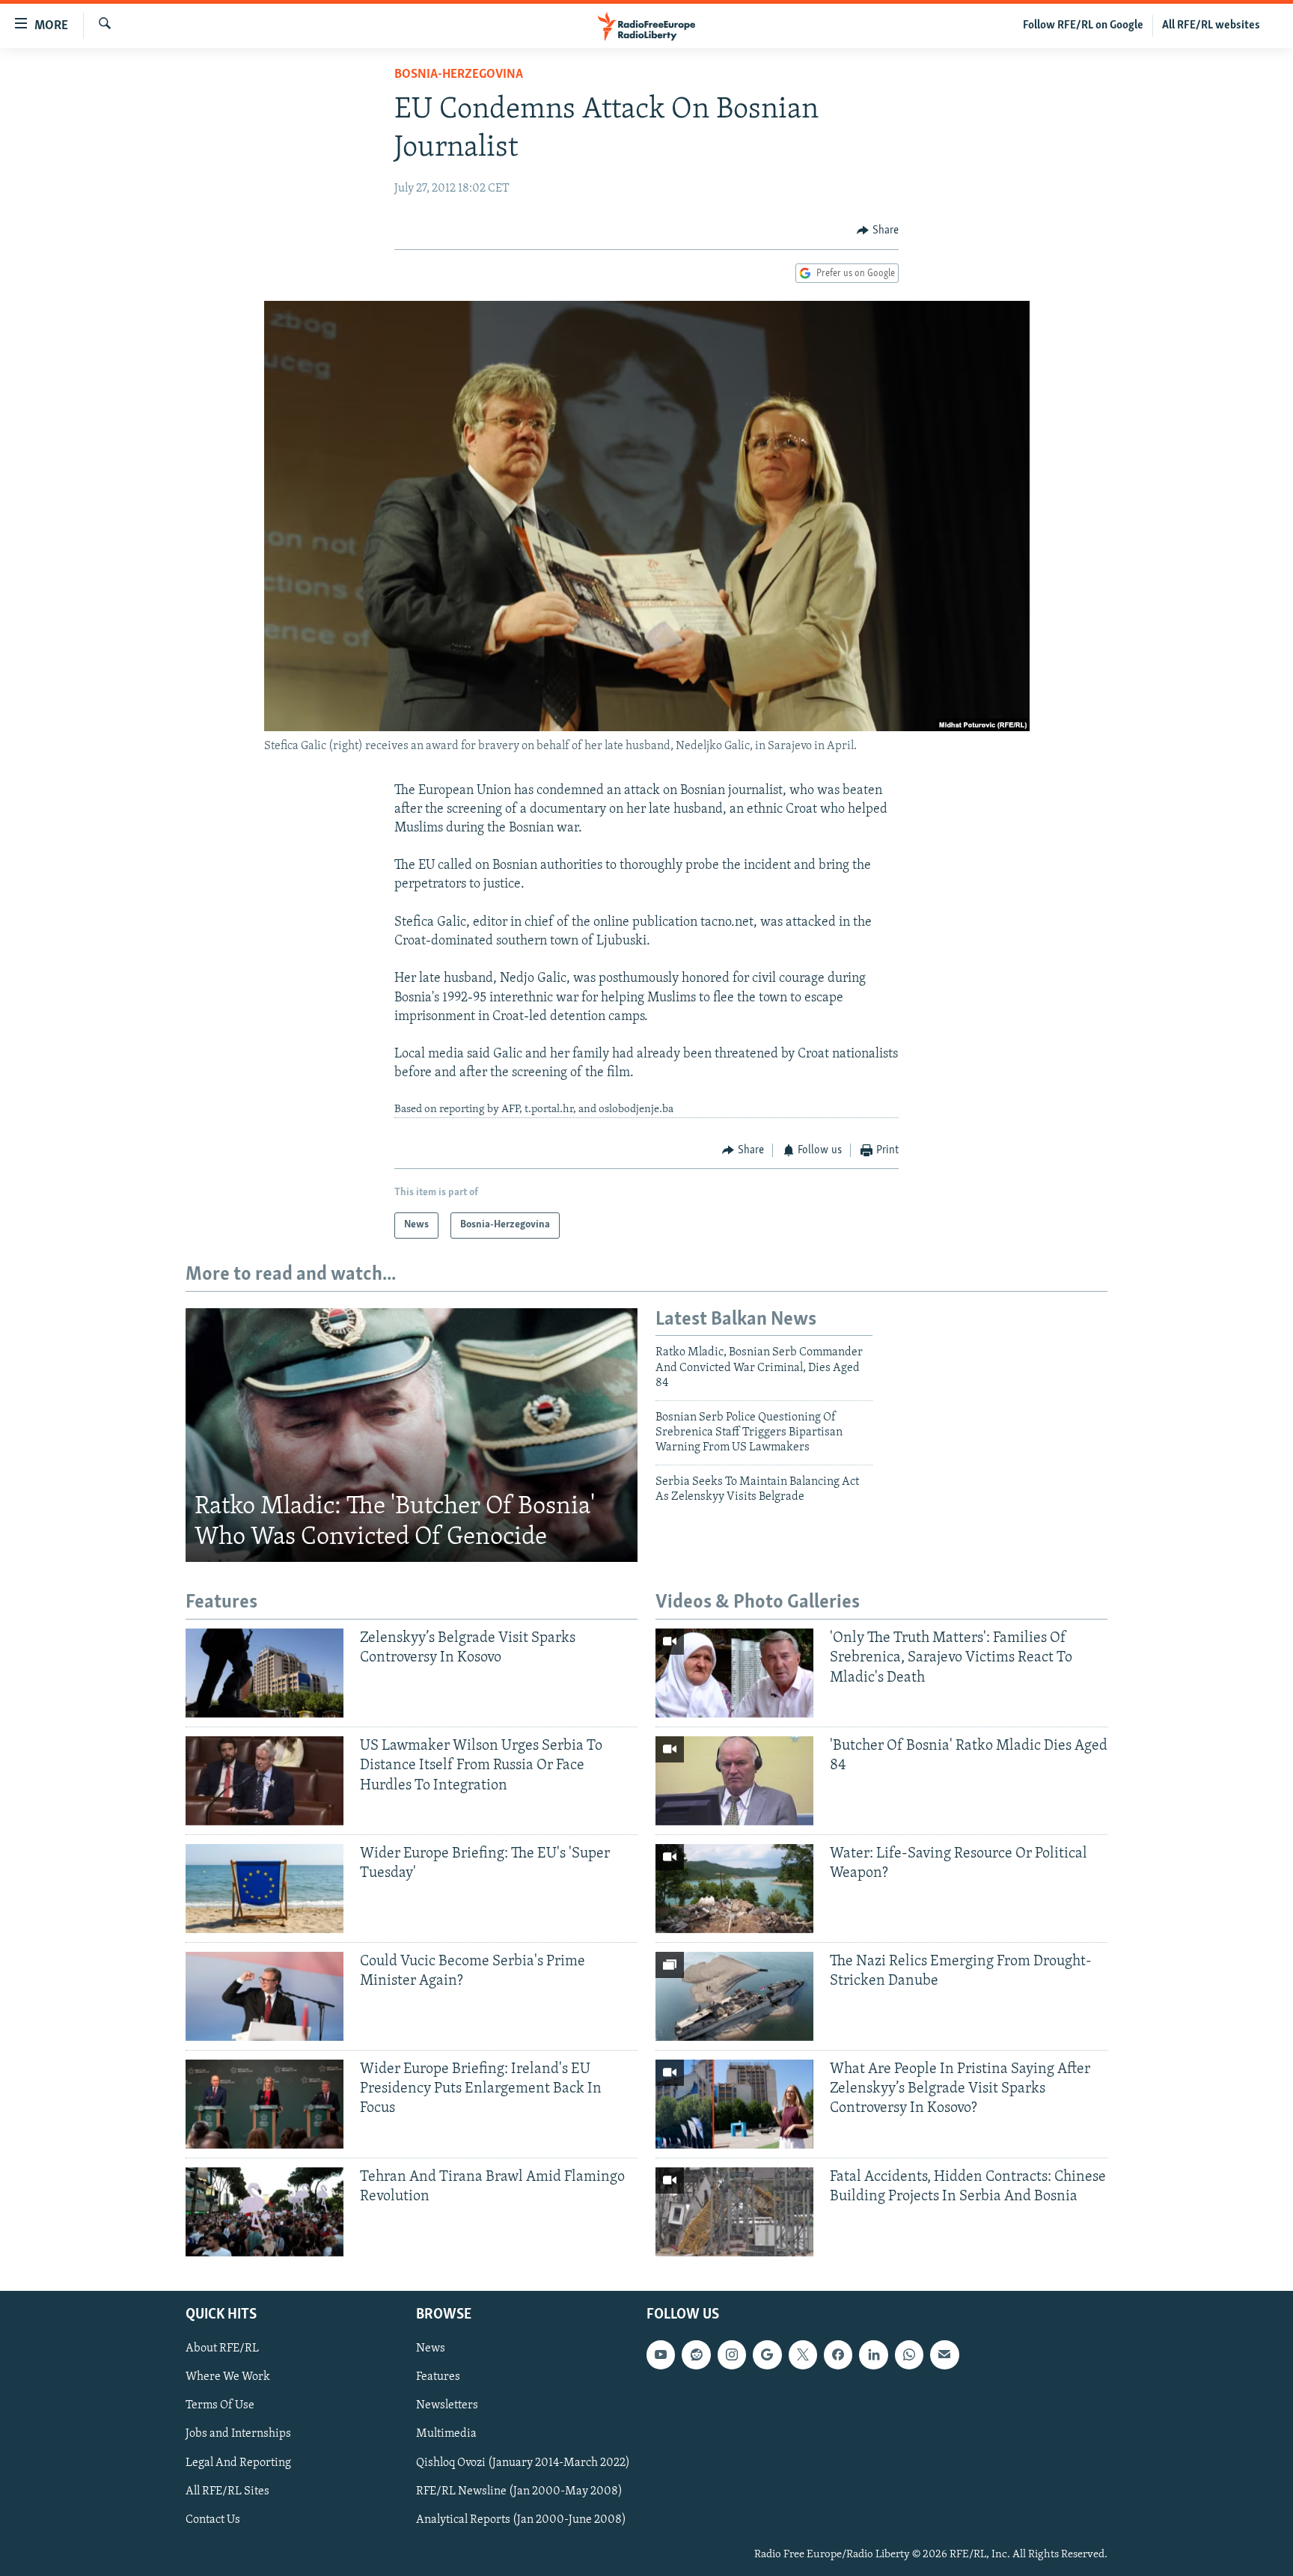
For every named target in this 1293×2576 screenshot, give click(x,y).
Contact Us (213, 2519)
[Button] (878, 231)
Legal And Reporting (238, 2462)
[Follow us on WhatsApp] (909, 2354)
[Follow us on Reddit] (696, 2354)
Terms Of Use (220, 2405)
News (431, 2348)
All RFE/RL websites (1211, 25)
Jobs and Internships (238, 2434)
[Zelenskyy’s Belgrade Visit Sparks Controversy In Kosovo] (265, 1673)
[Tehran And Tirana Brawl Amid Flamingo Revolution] (265, 2212)
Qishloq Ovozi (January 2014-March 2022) (523, 2462)
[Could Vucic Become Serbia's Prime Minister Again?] (265, 1996)
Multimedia (446, 2434)
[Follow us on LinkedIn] (873, 2354)
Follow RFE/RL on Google (1083, 25)
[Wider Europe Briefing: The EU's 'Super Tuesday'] (265, 1889)
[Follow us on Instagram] (732, 2354)
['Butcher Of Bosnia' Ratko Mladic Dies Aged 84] (734, 1781)
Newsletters (447, 2405)
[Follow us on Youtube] (661, 2354)
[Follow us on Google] (767, 2354)
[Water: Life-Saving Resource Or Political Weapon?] (734, 1889)
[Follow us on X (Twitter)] (803, 2354)
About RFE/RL (222, 2348)
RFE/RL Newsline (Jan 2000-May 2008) (519, 2491)
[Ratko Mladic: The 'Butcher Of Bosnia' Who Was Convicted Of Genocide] (412, 1435)
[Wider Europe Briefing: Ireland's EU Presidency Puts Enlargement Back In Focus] (265, 2104)
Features (438, 2377)
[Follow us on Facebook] (838, 2354)
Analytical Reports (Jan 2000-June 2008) (521, 2519)
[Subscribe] (944, 2354)
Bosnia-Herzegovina (459, 75)
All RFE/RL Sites (227, 2491)
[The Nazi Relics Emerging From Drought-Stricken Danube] (734, 1996)
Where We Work (228, 2377)
